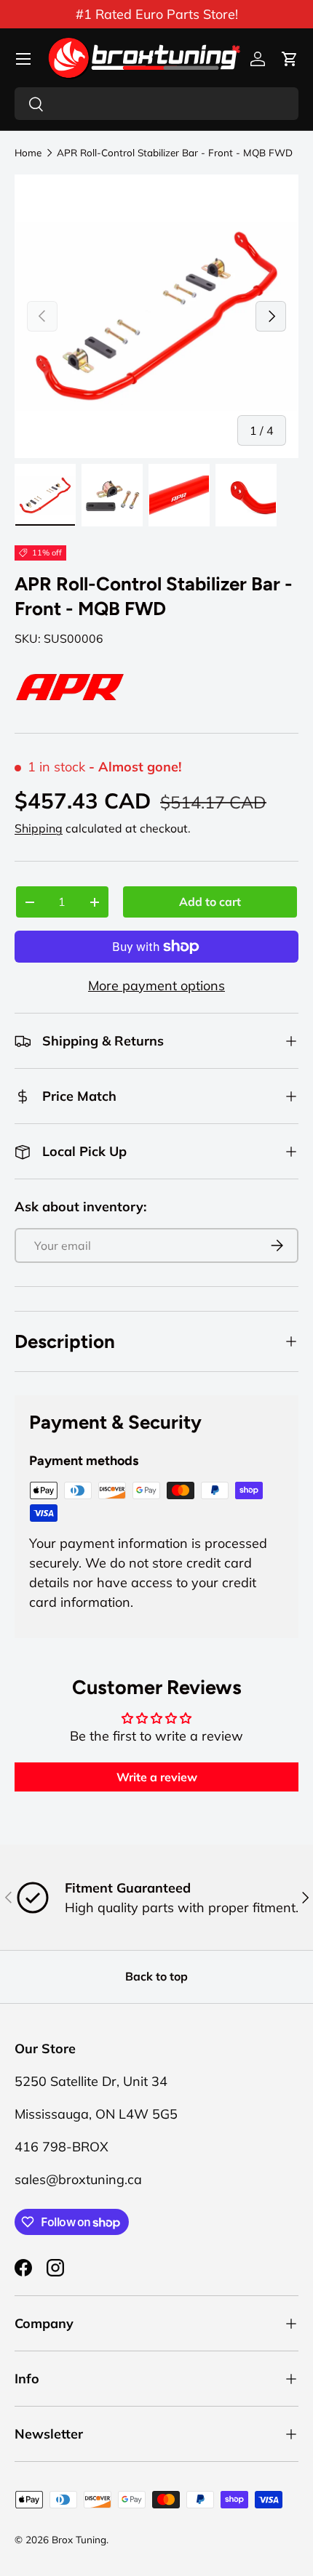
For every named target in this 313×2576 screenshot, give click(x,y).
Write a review (157, 1777)
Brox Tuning (79, 2539)
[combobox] (156, 104)
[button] (290, 59)
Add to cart (210, 902)
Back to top (156, 1976)
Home (28, 153)
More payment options (156, 986)
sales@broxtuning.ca (78, 2179)
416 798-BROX (62, 2147)
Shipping (39, 828)
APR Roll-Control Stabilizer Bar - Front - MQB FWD (175, 153)
